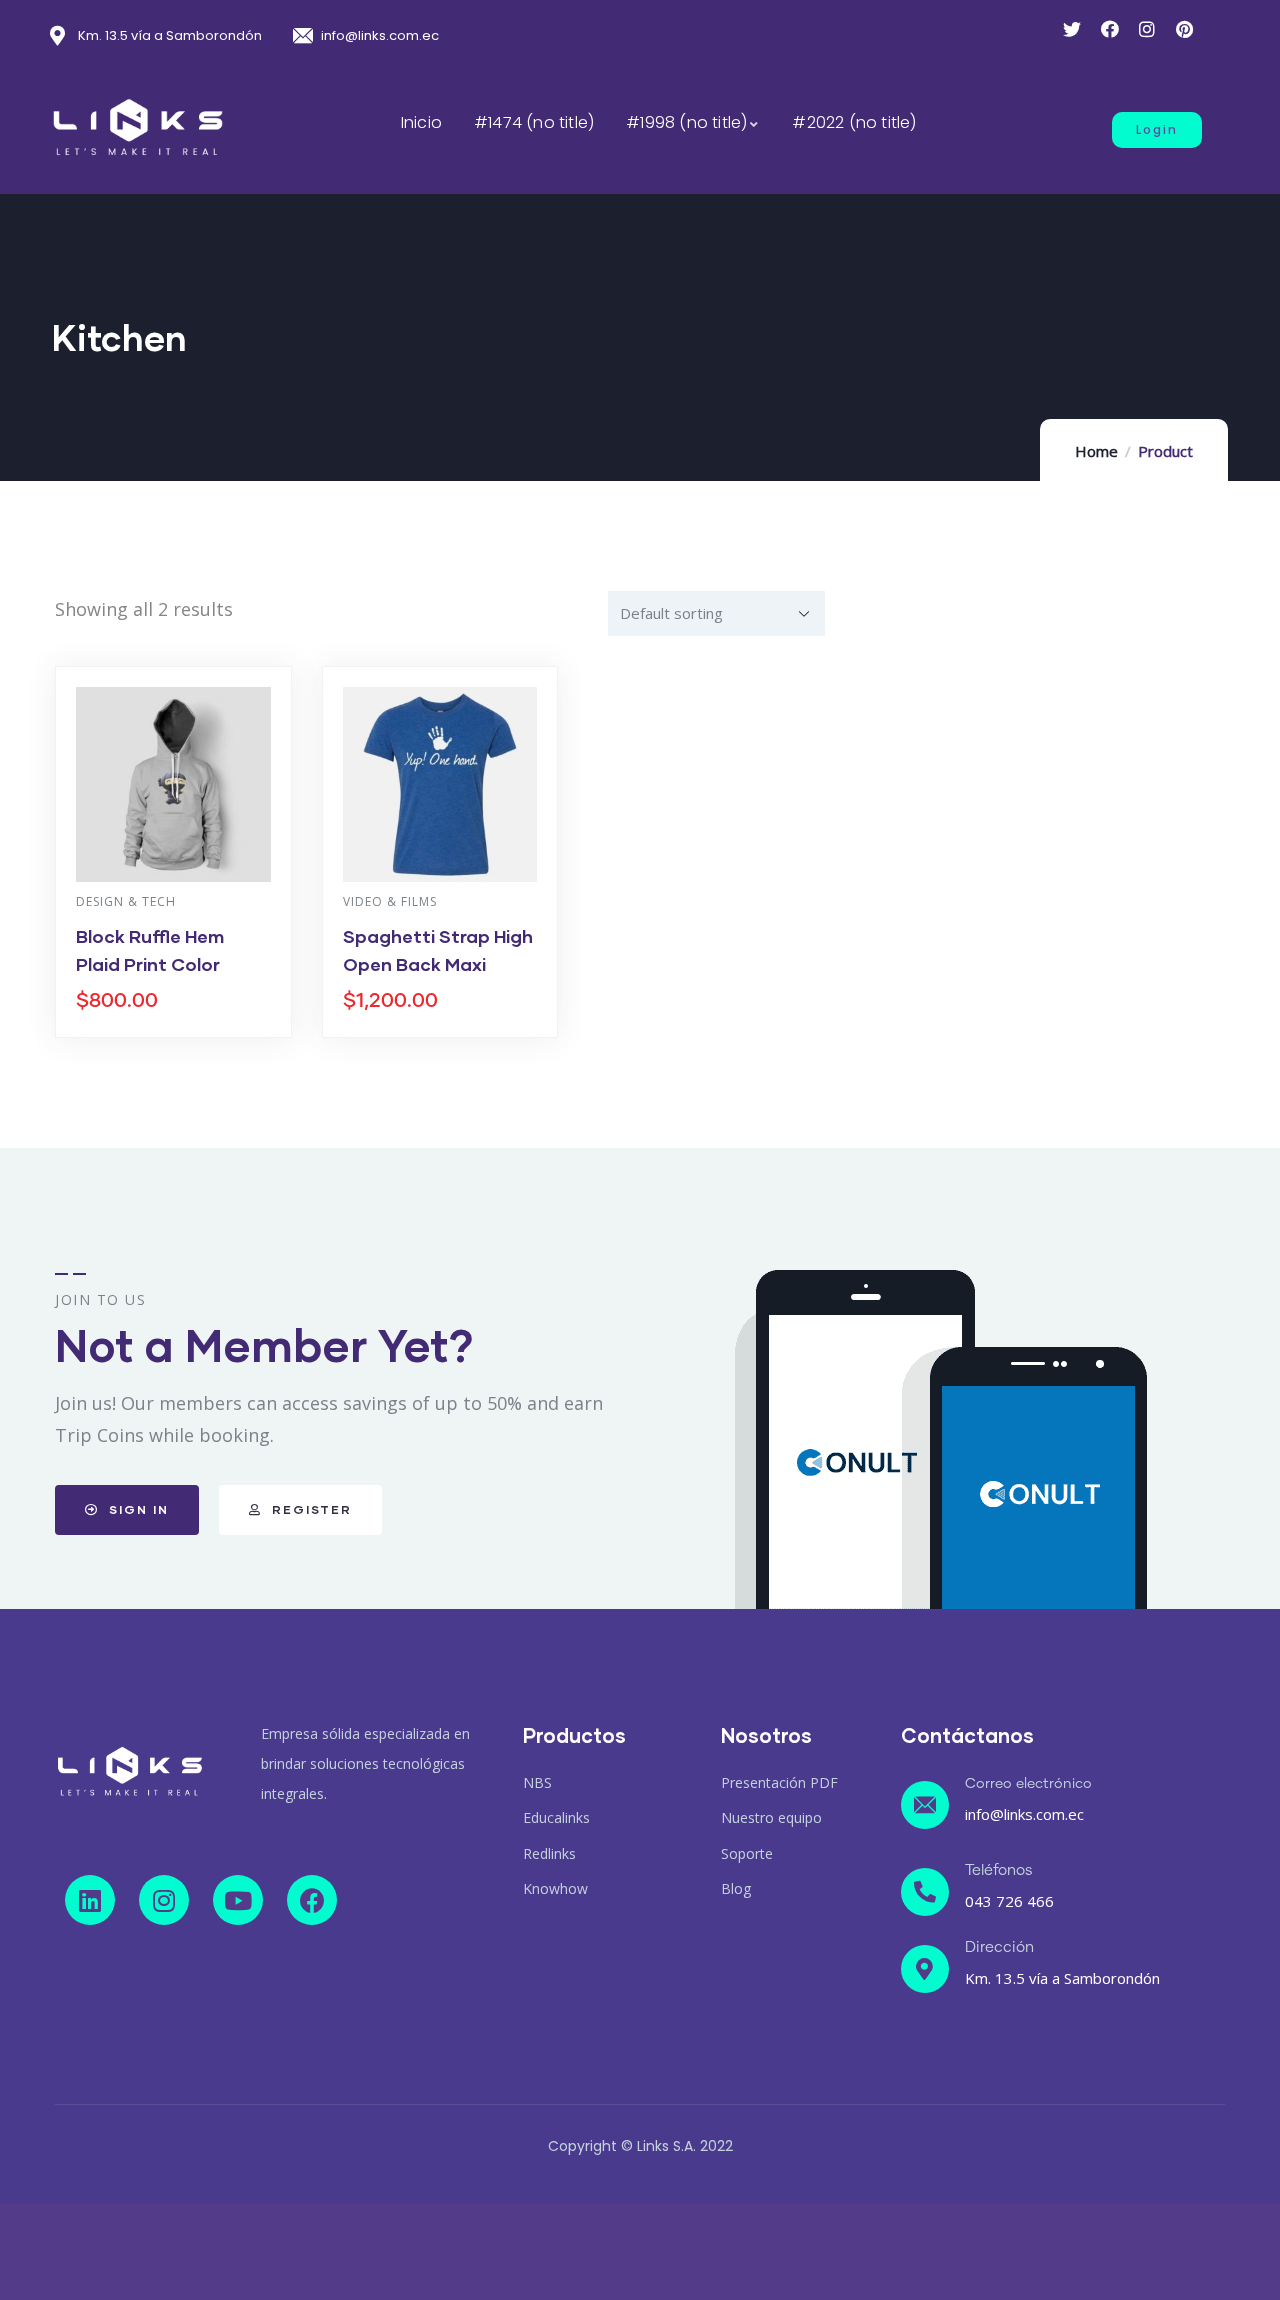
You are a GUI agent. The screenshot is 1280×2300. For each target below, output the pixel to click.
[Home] (130, 1771)
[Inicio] (138, 128)
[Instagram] (164, 1900)
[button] (1157, 130)
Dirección (999, 1947)
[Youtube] (238, 1900)
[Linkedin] (90, 1900)
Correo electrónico (1028, 1784)
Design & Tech (126, 901)
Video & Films (390, 901)
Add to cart (183, 1032)
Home (1096, 451)
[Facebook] (312, 1900)
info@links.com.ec (1024, 1814)
